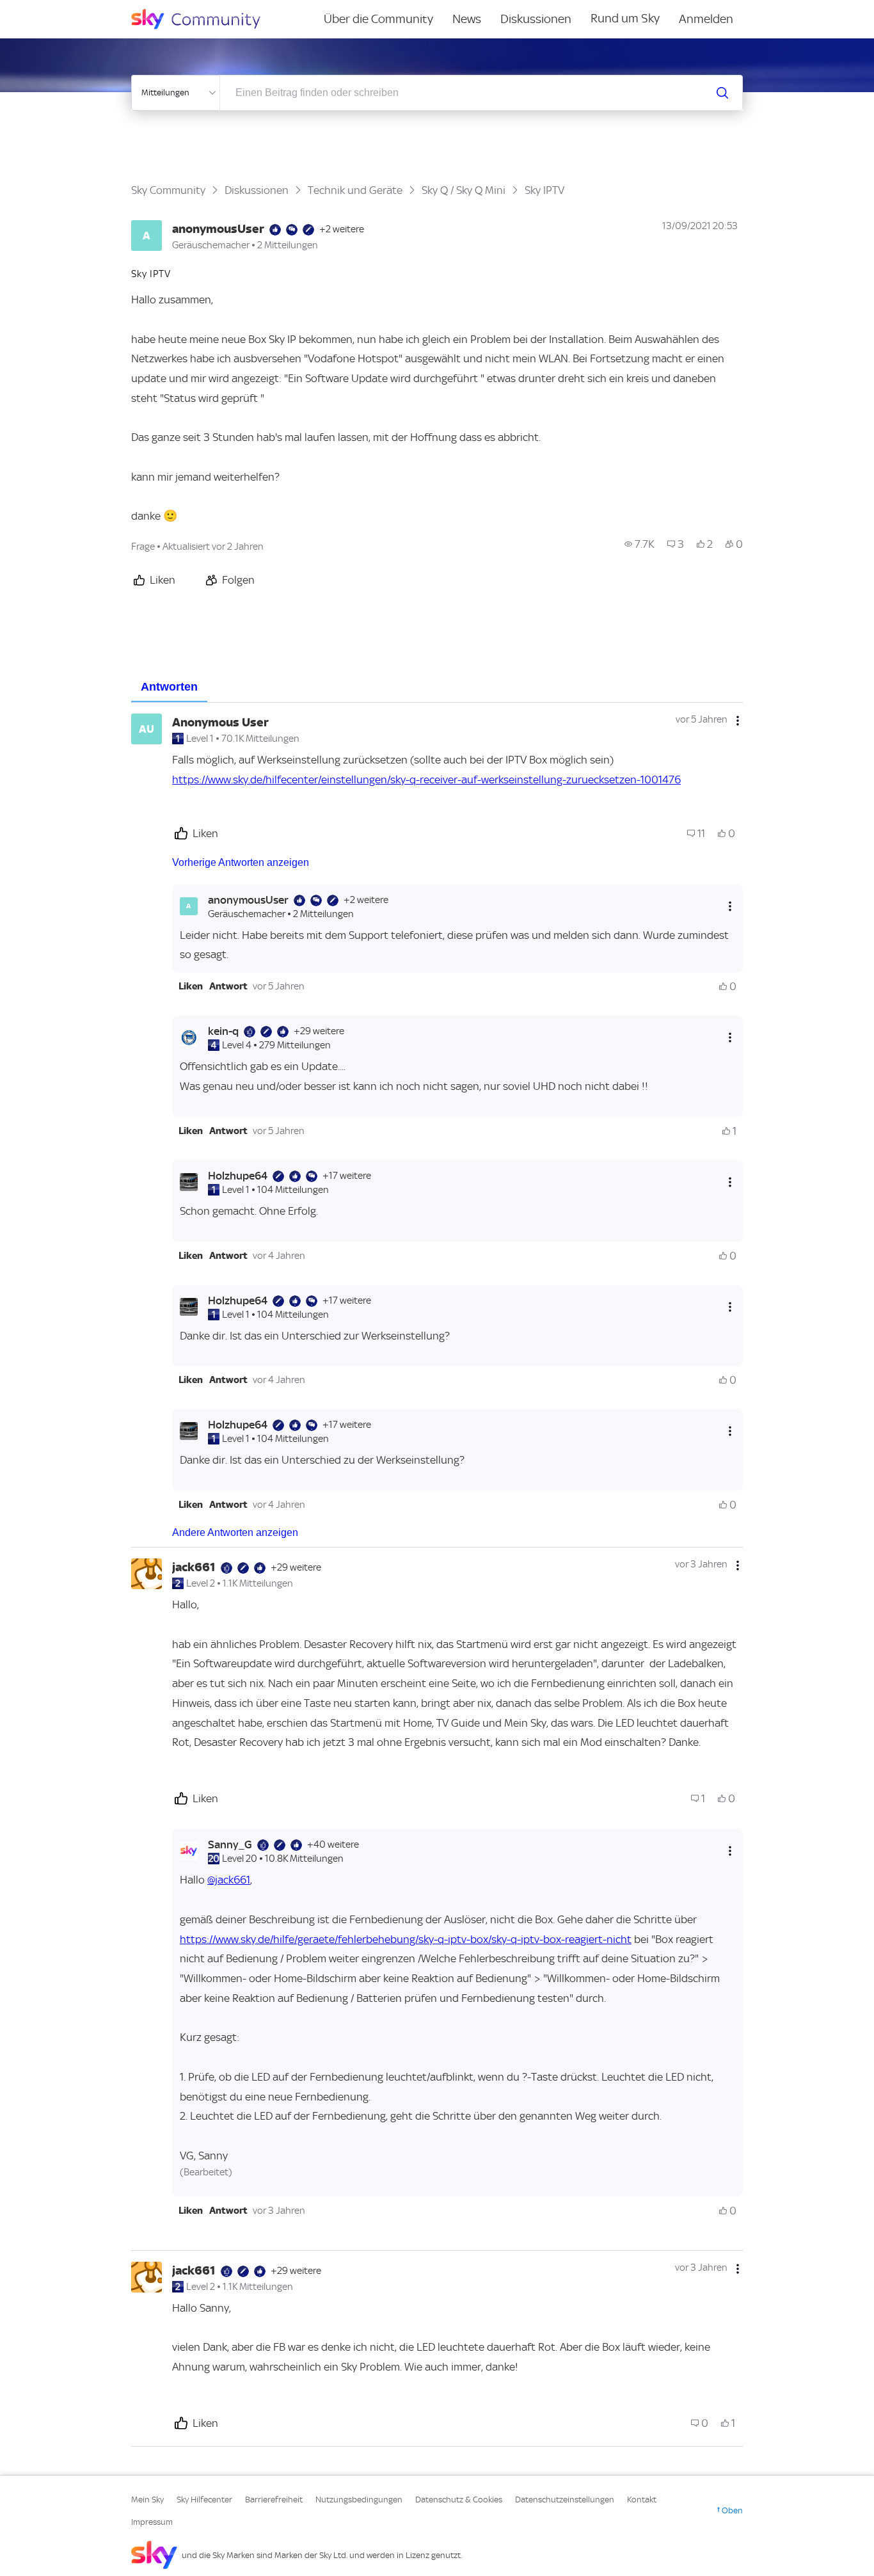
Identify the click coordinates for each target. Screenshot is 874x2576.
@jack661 (229, 1880)
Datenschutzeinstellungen (565, 2500)
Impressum (152, 2522)
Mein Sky (147, 2500)
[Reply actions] (730, 906)
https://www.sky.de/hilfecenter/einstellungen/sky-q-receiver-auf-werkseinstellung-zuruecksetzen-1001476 (426, 780)
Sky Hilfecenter (204, 2500)
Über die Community (378, 19)
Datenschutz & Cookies (459, 2500)
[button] (191, 986)
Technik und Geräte (355, 190)
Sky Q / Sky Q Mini (464, 190)
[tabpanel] (437, 1575)
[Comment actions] (738, 721)
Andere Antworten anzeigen (235, 1532)
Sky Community (168, 190)
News (467, 19)
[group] (640, 544)
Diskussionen (536, 19)
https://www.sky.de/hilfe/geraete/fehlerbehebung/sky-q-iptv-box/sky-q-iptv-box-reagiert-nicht (406, 1939)
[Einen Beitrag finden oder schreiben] (722, 93)
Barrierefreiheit (274, 2500)
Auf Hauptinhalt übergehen (62, 9)
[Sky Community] (204, 19)
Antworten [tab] (169, 687)
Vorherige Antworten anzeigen (241, 862)
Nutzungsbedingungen (359, 2500)
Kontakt (642, 2500)
